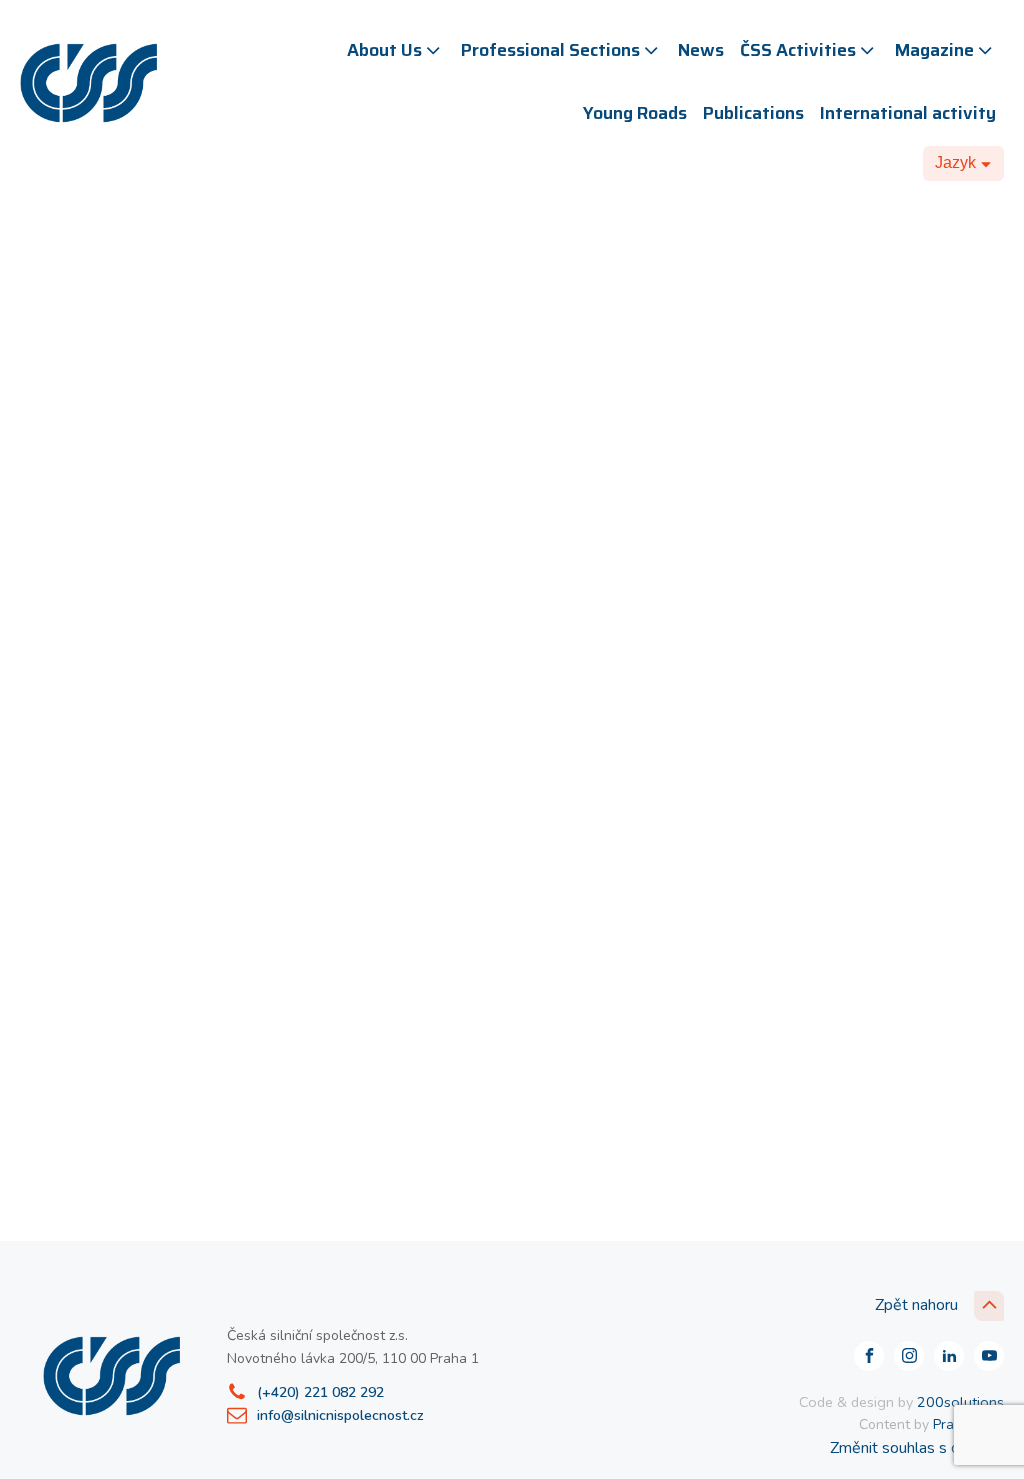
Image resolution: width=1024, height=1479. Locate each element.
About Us (384, 50)
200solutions (960, 1402)
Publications (753, 113)
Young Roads (635, 113)
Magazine (934, 50)
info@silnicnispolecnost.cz (340, 1415)
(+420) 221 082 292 (320, 1392)
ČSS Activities (798, 50)
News (701, 50)
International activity (908, 113)
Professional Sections (550, 50)
